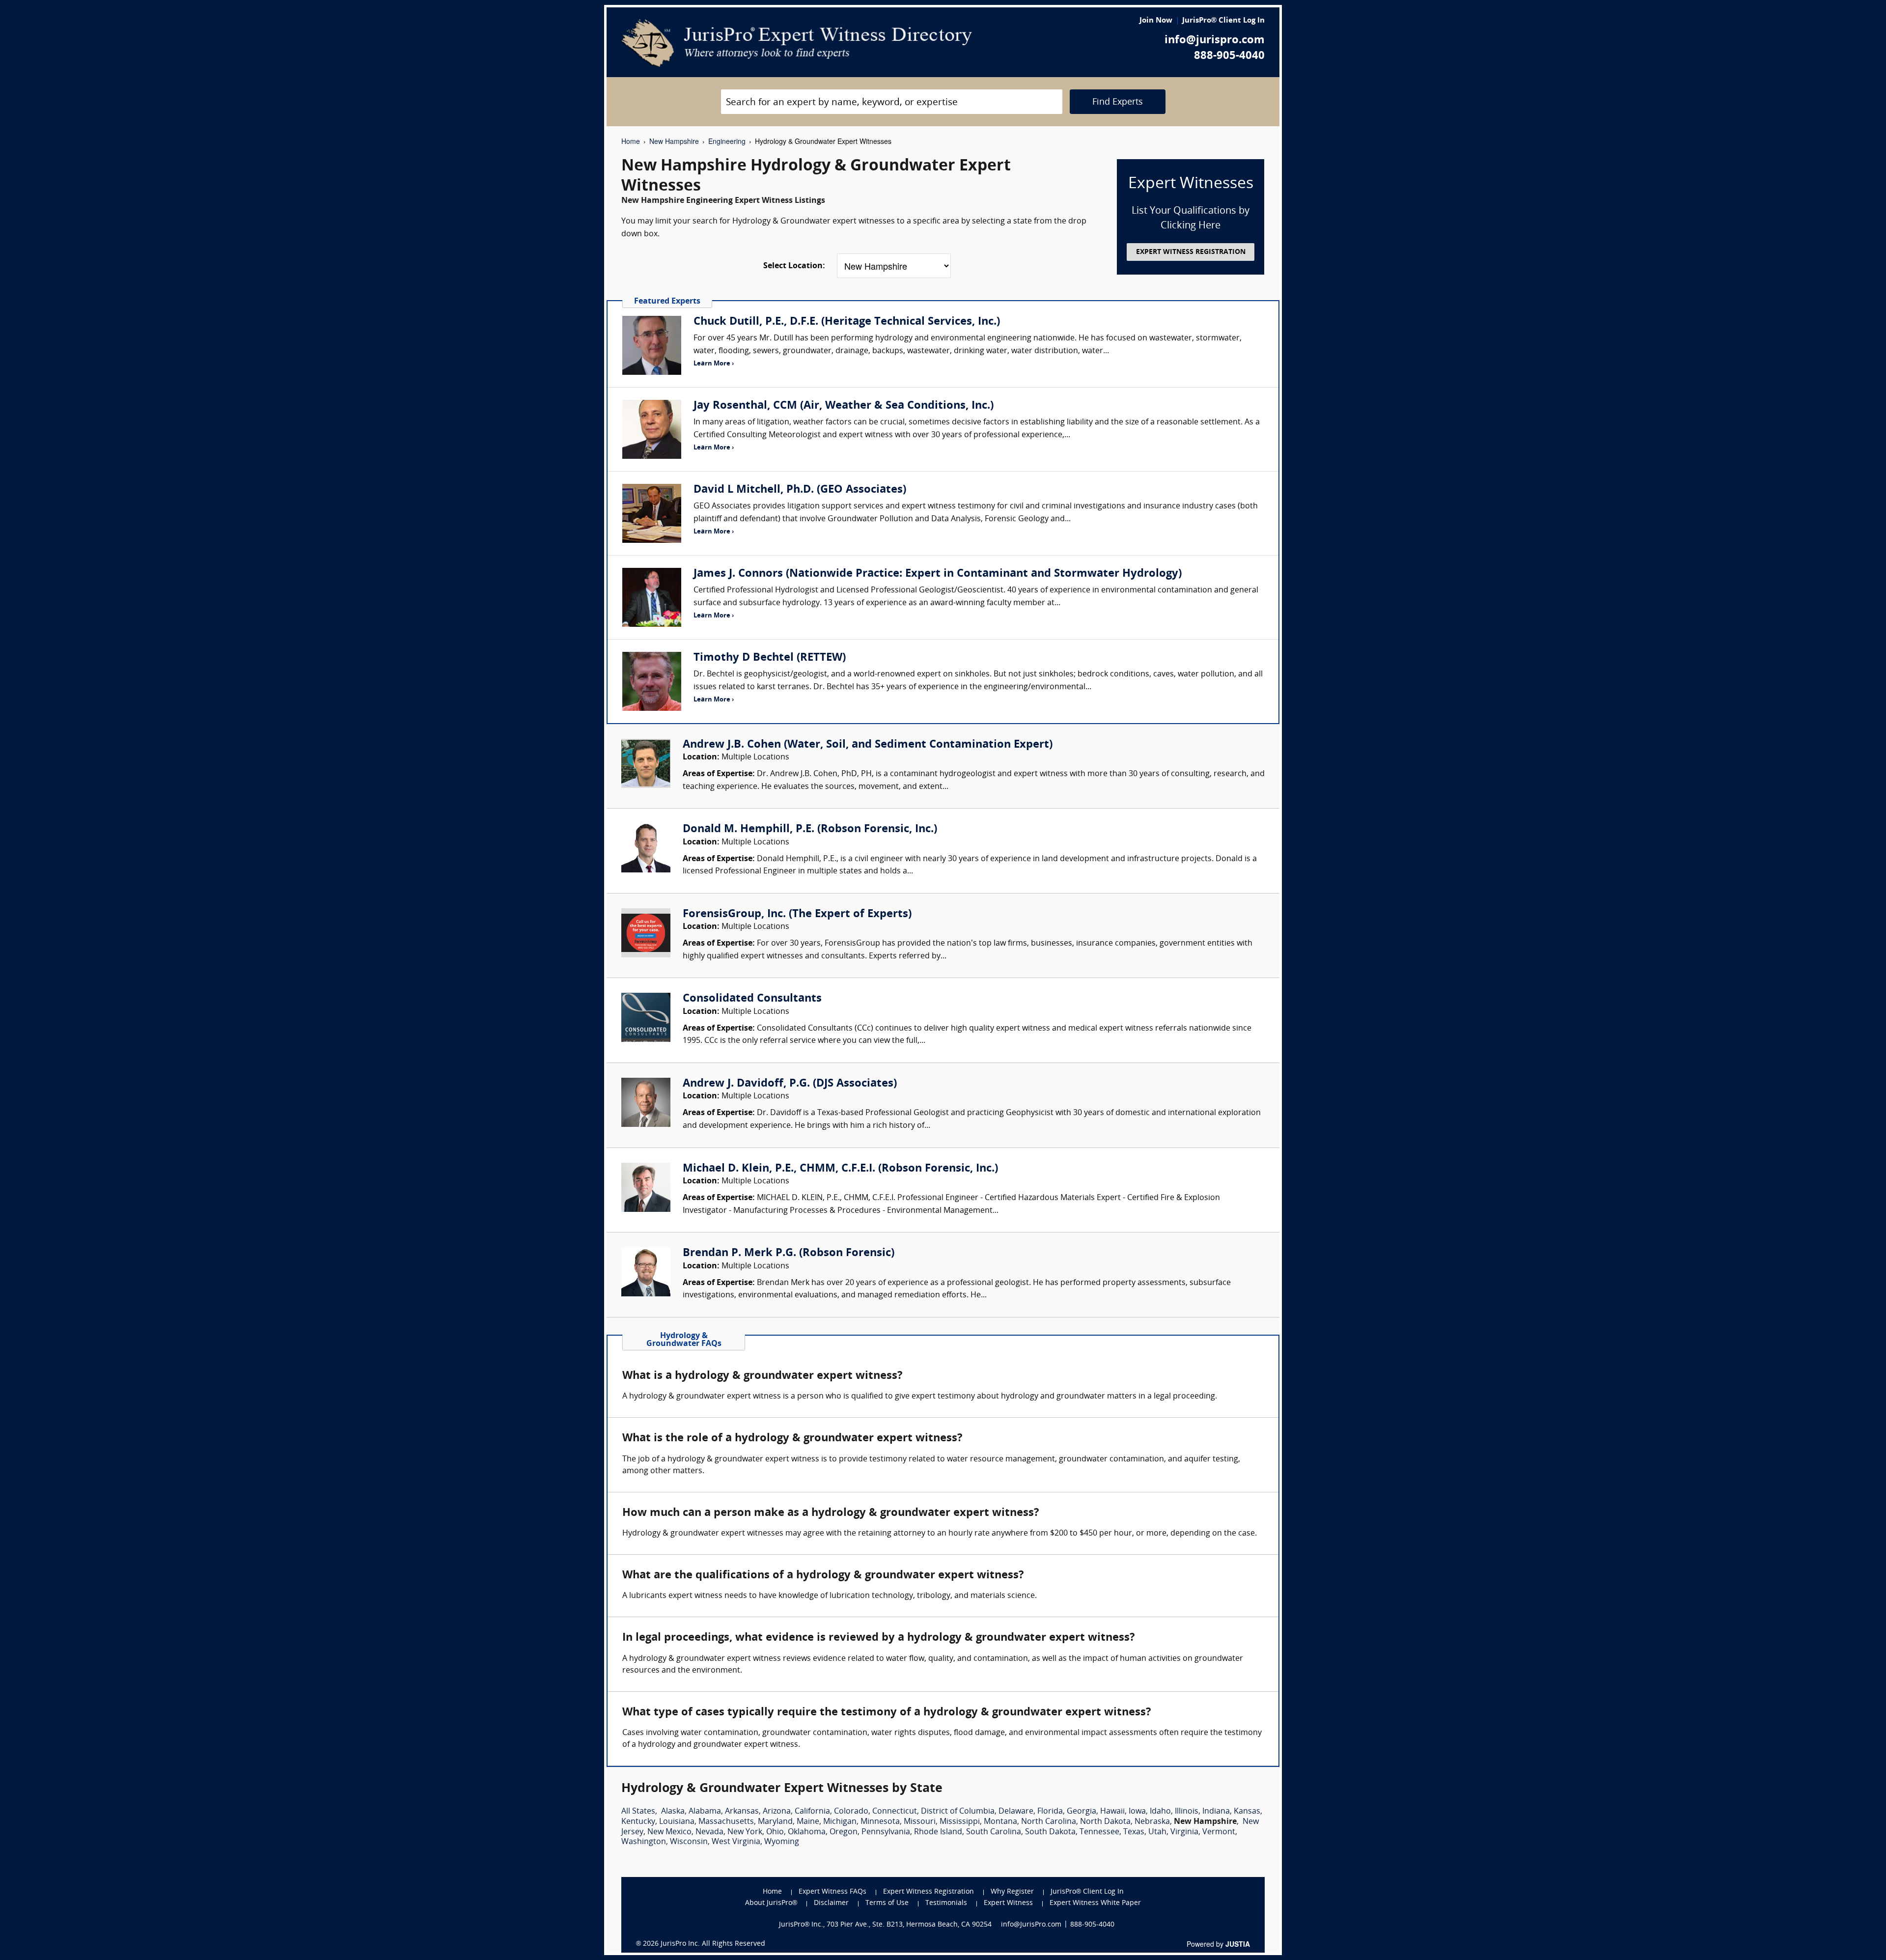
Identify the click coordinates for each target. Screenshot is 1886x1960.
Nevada (709, 1832)
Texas (1134, 1832)
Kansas (1247, 1812)
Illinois (1187, 1812)
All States (638, 1812)
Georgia (1082, 1812)
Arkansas (742, 1812)
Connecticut (895, 1812)
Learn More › (714, 364)
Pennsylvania (886, 1832)
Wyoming (782, 1842)
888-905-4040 (1229, 56)
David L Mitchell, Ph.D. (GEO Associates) (800, 490)
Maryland (775, 1822)
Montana (1000, 1822)
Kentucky (638, 1822)
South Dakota (1050, 1832)
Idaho (1160, 1812)
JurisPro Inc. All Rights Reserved (713, 1944)
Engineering (727, 141)
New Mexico (669, 1832)
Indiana (1216, 1812)
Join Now (1156, 21)
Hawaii (1112, 1812)
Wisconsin (689, 1842)
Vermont (1219, 1832)
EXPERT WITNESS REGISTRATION (1191, 252)
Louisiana (677, 1822)
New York (745, 1832)
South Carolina (994, 1832)
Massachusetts (726, 1822)
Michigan (840, 1822)
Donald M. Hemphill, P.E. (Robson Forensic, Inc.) (810, 829)
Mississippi (960, 1822)
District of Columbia (958, 1812)
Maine (808, 1822)
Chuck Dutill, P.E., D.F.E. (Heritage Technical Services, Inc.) (847, 322)
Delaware (1016, 1812)
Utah (1157, 1832)
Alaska (673, 1812)
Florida (1050, 1812)
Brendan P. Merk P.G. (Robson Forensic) (789, 1253)
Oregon (844, 1832)
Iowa (1137, 1812)
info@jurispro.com (1215, 41)
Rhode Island (938, 1832)
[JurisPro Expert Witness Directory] (797, 43)
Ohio (775, 1832)
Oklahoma (807, 1832)
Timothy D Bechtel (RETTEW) (770, 658)
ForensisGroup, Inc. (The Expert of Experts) (797, 914)
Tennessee (1099, 1832)
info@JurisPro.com (1031, 1925)
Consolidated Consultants (752, 999)
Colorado (851, 1812)
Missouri (920, 1822)
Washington (644, 1842)
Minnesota (880, 1822)
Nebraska (1152, 1822)
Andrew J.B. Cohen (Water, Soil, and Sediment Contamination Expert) (868, 745)
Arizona (777, 1812)
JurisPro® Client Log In (1223, 21)
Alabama (705, 1812)
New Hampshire (674, 141)
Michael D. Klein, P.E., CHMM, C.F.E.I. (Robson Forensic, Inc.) (840, 1169)
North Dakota (1105, 1822)
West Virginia (736, 1842)
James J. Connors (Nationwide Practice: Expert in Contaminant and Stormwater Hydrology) (938, 574)
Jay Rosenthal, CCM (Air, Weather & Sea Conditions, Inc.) (844, 406)
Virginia (1184, 1832)
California (812, 1812)
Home (631, 141)
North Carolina (1049, 1822)
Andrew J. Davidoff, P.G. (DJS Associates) (790, 1084)
